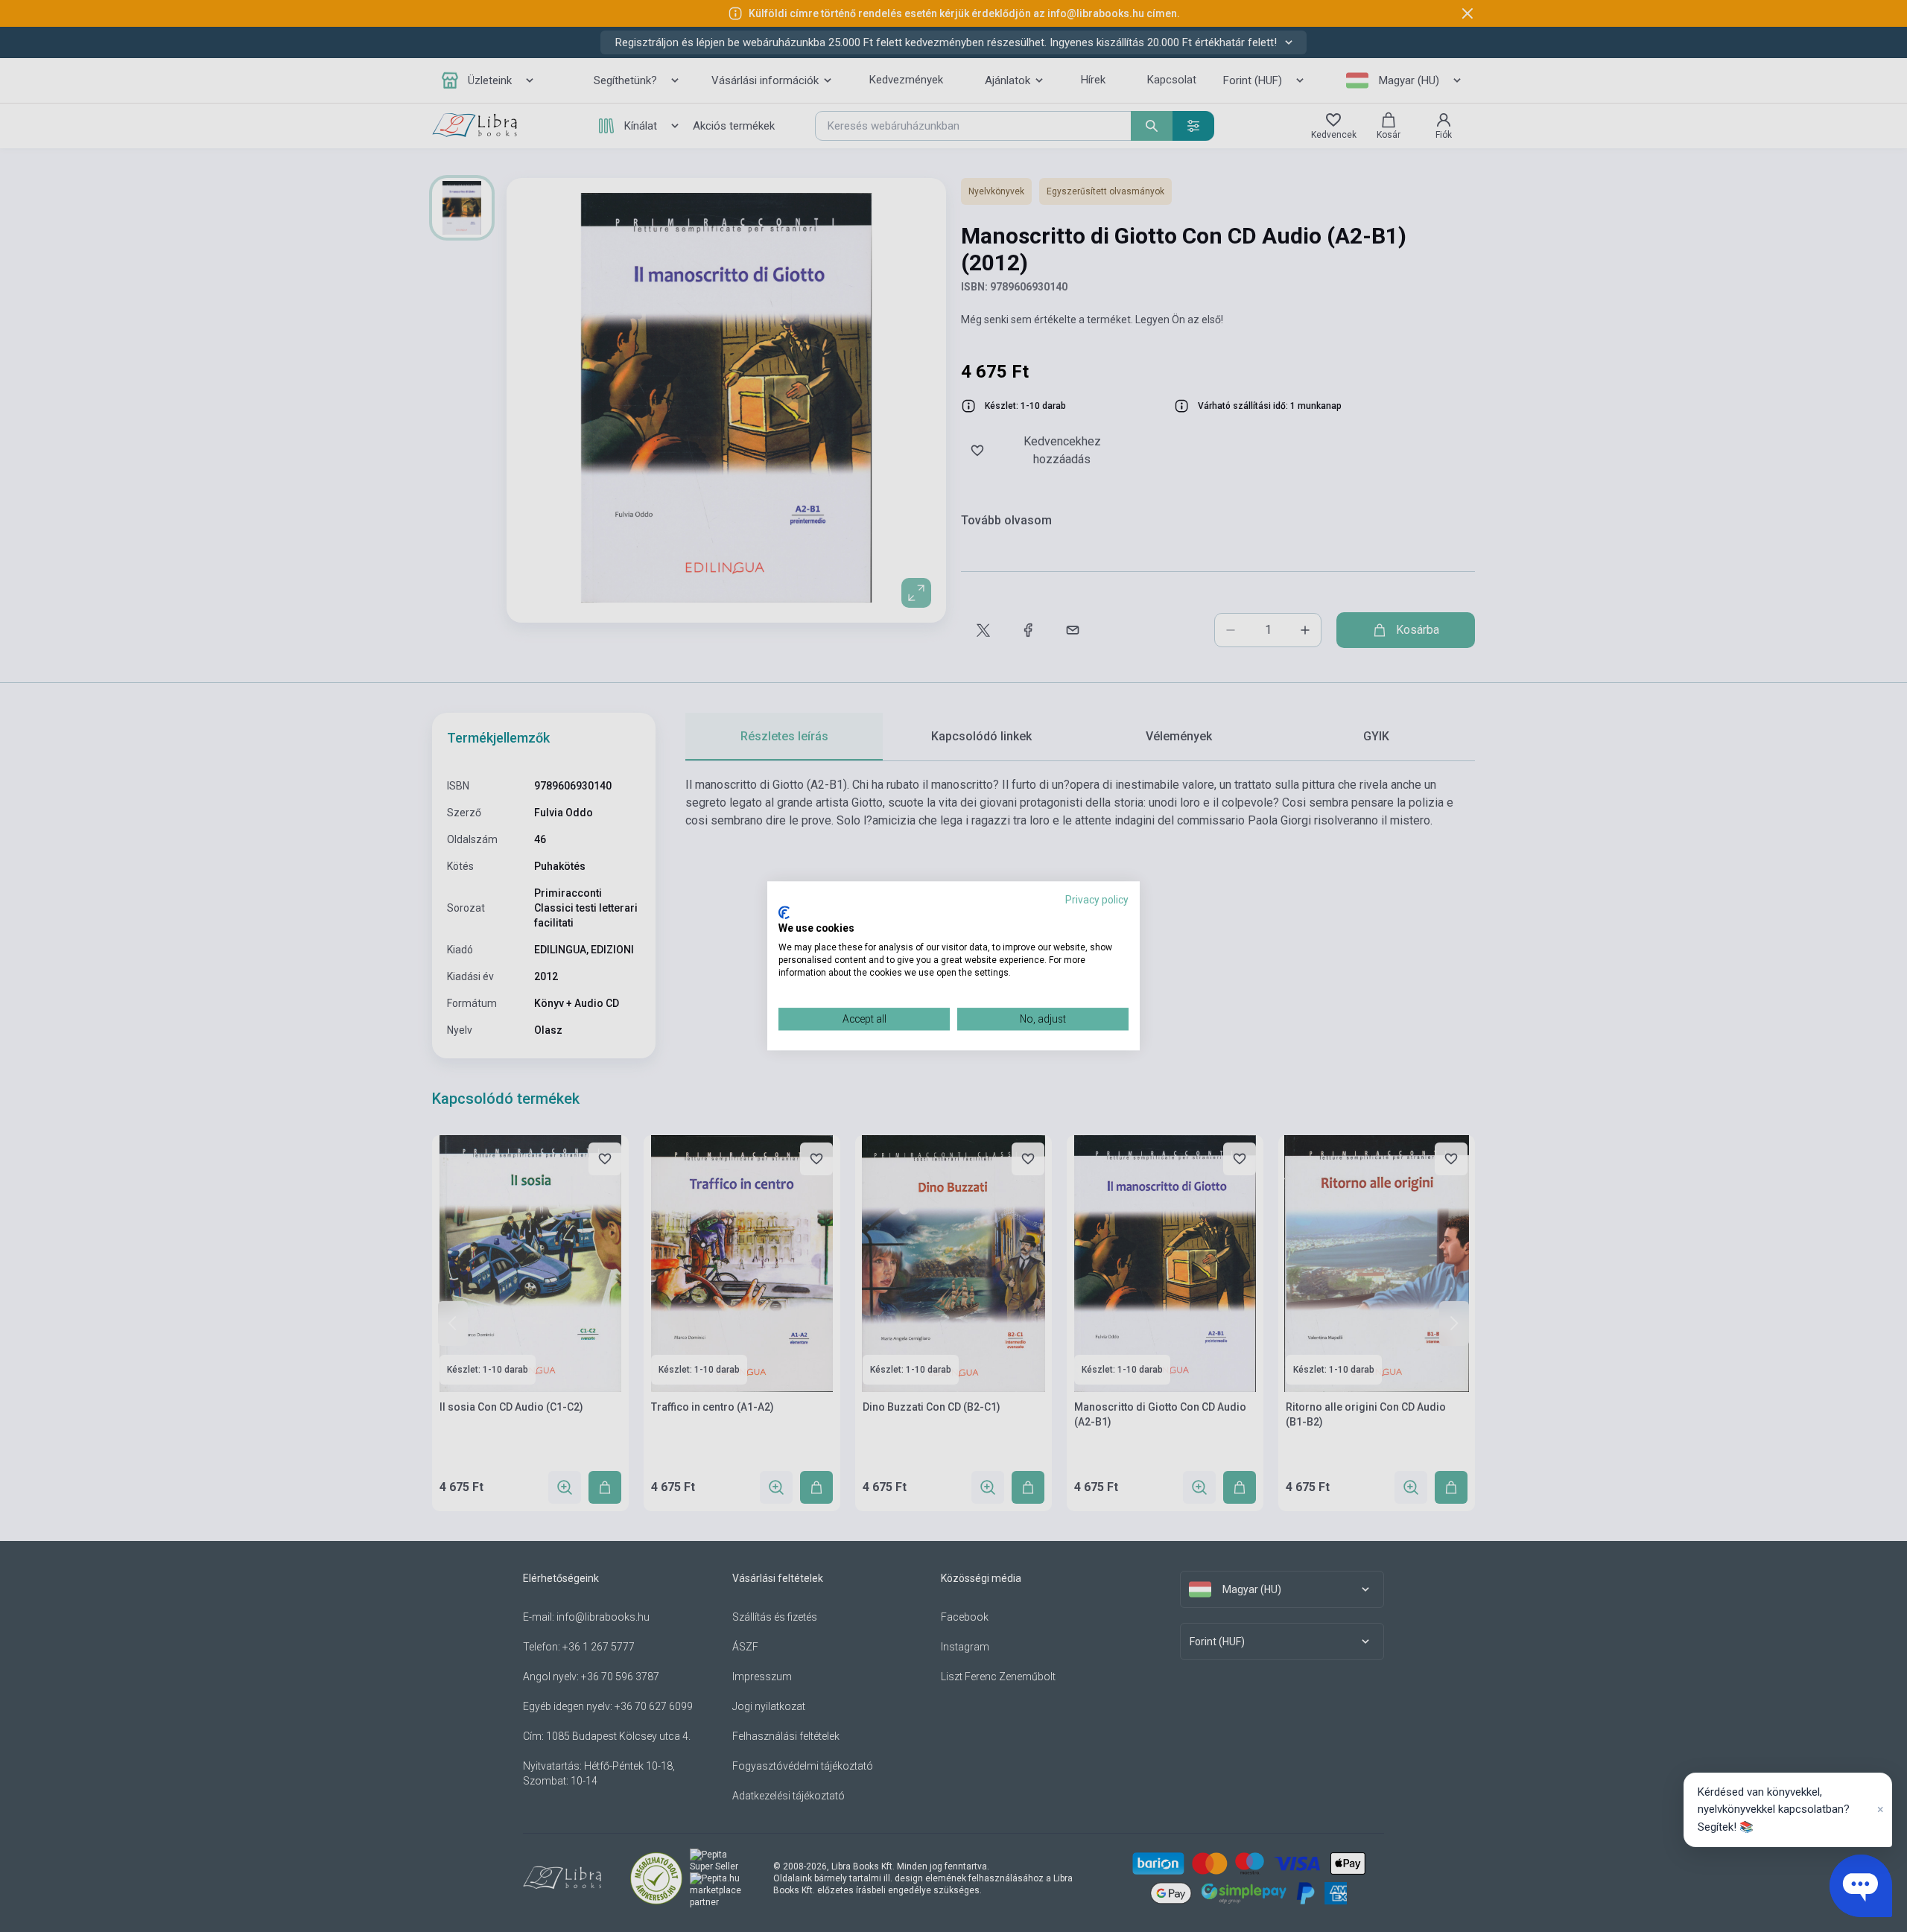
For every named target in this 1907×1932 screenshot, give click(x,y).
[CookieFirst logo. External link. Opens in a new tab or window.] (784, 912)
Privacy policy (1097, 900)
